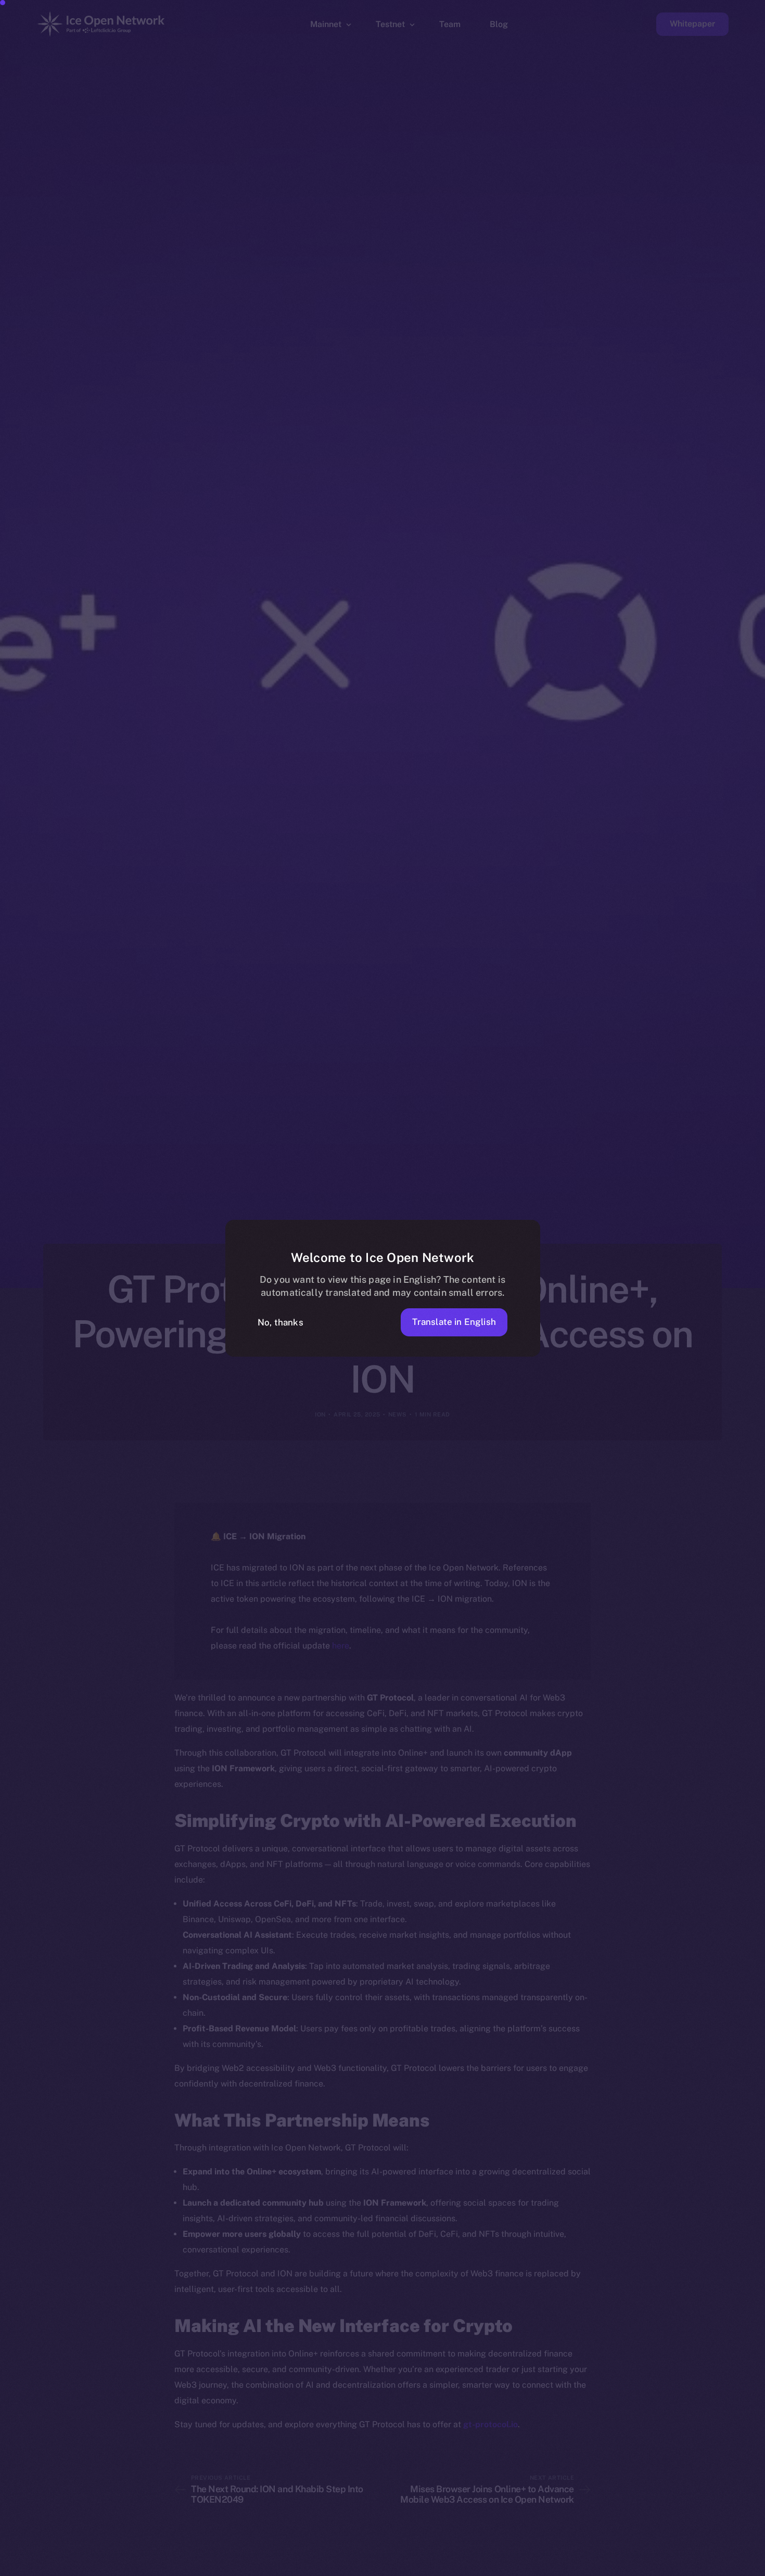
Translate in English (454, 1322)
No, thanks (280, 1322)
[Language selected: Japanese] (500, 2566)
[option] (260, 2567)
